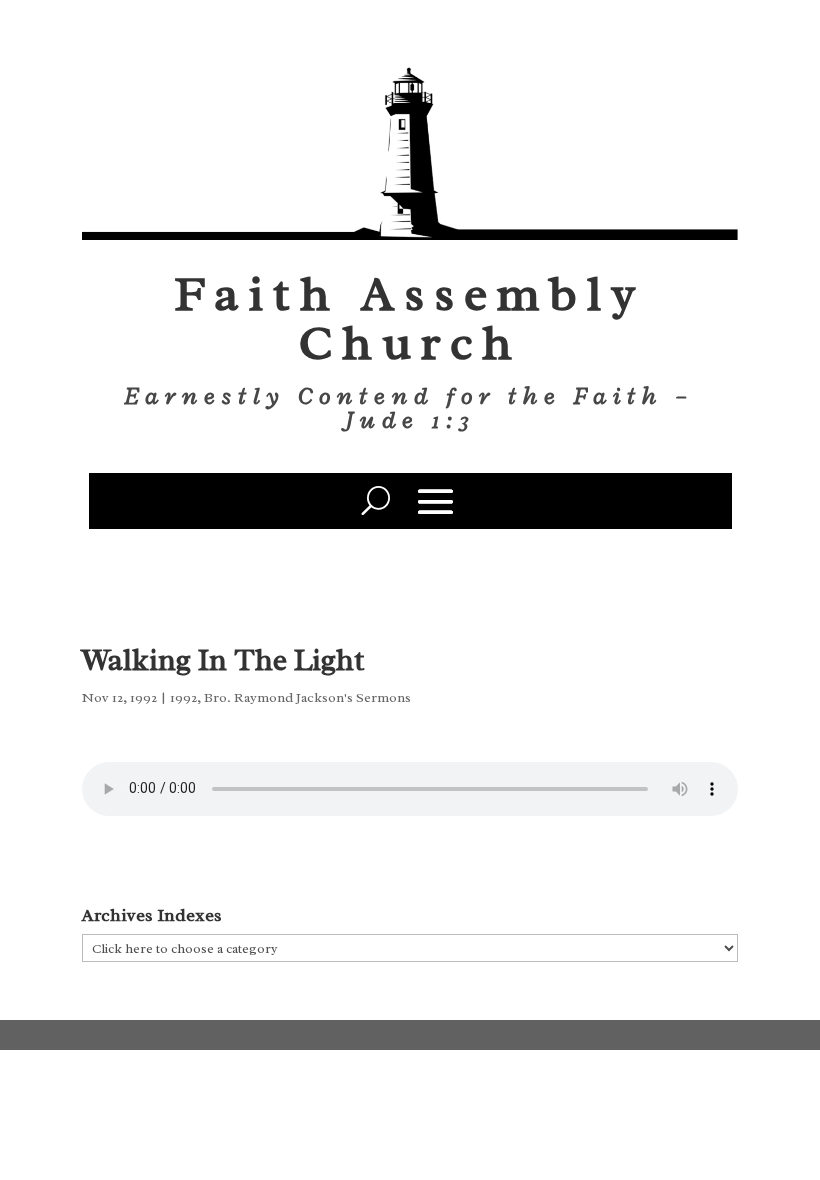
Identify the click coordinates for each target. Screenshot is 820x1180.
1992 (183, 697)
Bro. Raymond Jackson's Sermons (307, 697)
